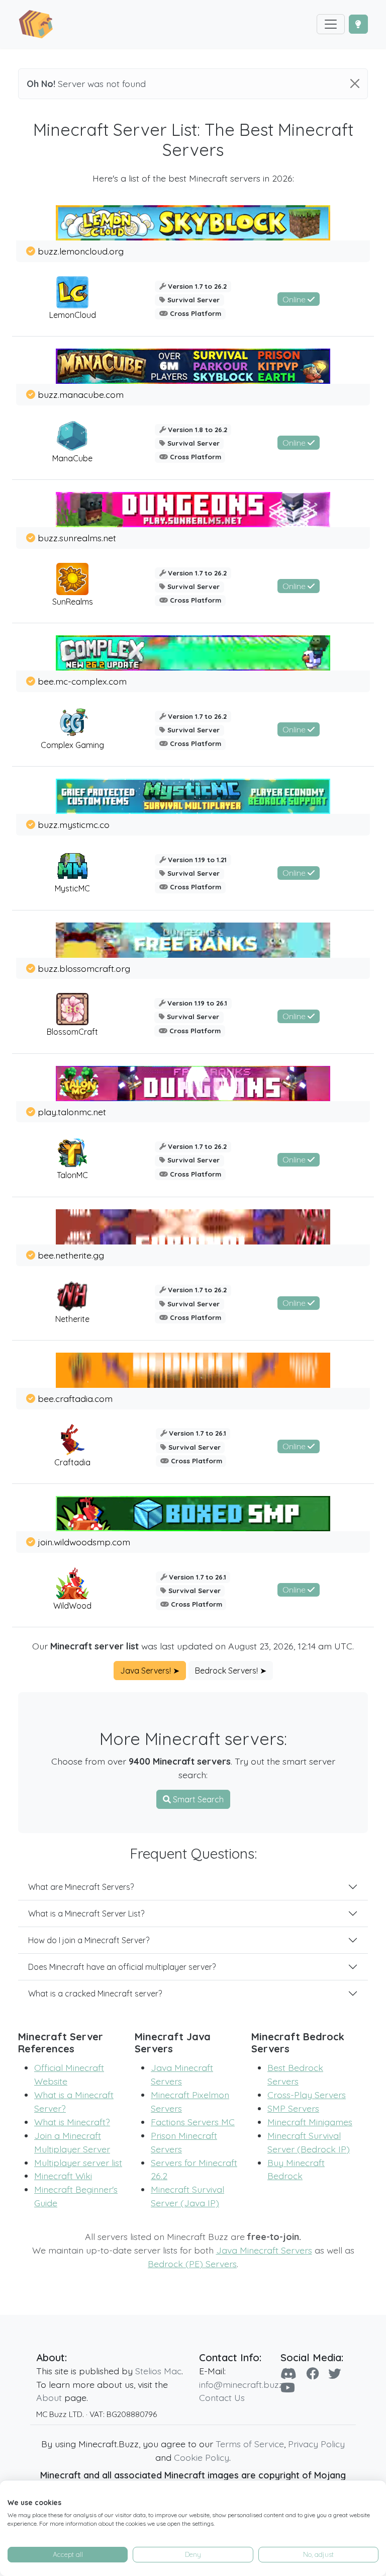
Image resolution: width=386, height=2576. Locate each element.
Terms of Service (250, 2444)
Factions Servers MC (193, 2122)
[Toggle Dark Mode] (358, 24)
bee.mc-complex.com (82, 681)
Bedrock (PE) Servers (192, 2264)
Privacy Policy (316, 2444)
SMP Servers (293, 2108)
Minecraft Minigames (310, 2122)
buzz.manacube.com (81, 394)
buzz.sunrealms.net (77, 538)
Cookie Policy (202, 2457)
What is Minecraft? (72, 2122)
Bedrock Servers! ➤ (231, 1671)
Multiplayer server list (78, 2163)
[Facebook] (312, 2374)
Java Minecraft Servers (264, 2250)
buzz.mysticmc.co (74, 824)
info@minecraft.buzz (241, 2384)
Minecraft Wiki (63, 2176)
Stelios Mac (158, 2371)
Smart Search (197, 1799)
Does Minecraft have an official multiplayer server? (122, 1967)
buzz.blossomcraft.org (84, 968)
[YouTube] (288, 2388)
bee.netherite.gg (71, 1255)
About (49, 2397)
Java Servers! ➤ (150, 1671)
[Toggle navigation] (331, 24)
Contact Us (222, 2397)
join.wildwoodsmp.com (84, 1542)
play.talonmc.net (72, 1112)
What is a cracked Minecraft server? (95, 1993)
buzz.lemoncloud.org (81, 251)
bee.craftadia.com (75, 1398)
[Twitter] (334, 2374)
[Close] (355, 84)
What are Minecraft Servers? (81, 1887)
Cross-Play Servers (307, 2095)
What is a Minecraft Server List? (86, 1914)
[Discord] (288, 2374)
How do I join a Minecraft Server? (89, 1940)
